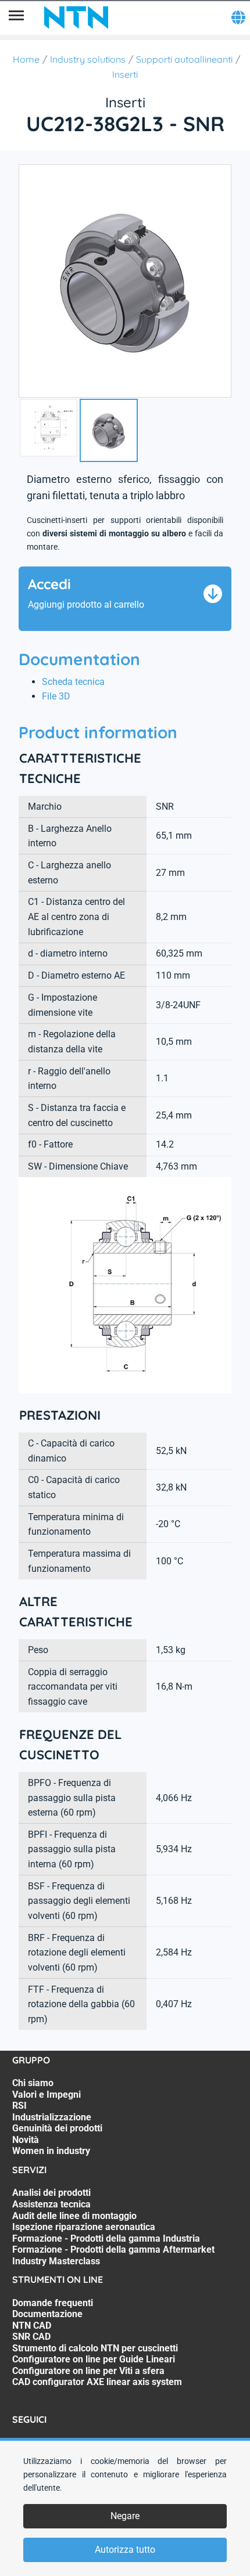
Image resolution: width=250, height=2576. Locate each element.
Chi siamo (33, 2083)
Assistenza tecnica (51, 2204)
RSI (19, 2106)
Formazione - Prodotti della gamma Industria (106, 2238)
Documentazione (47, 2314)
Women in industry (51, 2151)
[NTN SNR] (76, 17)
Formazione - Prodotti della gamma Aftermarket (113, 2250)
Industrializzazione (52, 2117)
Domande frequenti (53, 2303)
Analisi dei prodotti (51, 2193)
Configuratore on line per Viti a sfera (88, 2371)
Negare (125, 2516)
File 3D (56, 696)
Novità (26, 2140)
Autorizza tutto (125, 2550)
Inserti (125, 74)
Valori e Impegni (47, 2095)
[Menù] (16, 17)
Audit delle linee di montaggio (74, 2216)
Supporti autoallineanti (184, 59)
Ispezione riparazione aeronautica (84, 2227)
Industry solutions (88, 59)
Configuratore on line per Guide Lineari (94, 2359)
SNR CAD (31, 2337)
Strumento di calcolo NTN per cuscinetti (95, 2348)
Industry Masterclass (56, 2261)
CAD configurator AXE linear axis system (97, 2382)
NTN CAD (32, 2326)
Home (26, 59)
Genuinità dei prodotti (57, 2128)
